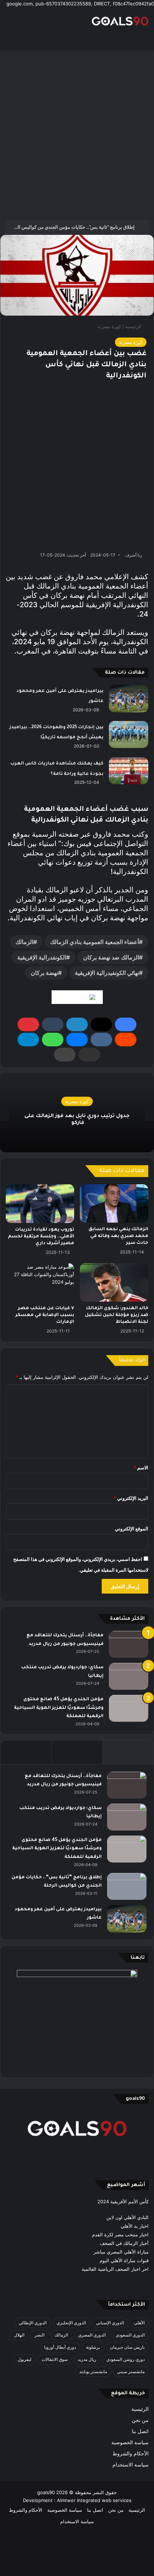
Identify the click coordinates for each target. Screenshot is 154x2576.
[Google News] (77, 997)
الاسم (141, 1468)
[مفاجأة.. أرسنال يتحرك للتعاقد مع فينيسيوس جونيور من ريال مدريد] (129, 1644)
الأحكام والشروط (131, 2454)
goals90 (46, 2492)
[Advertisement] (77, 135)
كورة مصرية (109, 326)
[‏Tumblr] (53, 1024)
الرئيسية (134, 326)
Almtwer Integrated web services (94, 2500)
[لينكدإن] (77, 1024)
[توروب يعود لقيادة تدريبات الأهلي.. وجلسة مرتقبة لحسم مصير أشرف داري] (40, 1204)
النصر (39, 2335)
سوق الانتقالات (55, 2359)
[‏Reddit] (126, 1040)
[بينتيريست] (28, 1024)
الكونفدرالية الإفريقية (42, 957)
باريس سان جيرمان (127, 2347)
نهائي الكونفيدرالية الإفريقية (107, 973)
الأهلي (139, 2323)
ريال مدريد (87, 2359)
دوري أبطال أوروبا (60, 2347)
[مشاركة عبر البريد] (89, 1055)
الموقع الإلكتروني (132, 1529)
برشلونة (93, 2347)
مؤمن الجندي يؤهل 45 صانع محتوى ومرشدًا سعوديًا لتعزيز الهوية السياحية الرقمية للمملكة (59, 1708)
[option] (77, 1113)
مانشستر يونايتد (93, 2372)
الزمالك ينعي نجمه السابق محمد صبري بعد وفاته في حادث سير (118, 1236)
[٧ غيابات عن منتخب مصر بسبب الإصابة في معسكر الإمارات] (40, 1283)
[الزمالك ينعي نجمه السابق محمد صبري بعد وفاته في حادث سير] (114, 1203)
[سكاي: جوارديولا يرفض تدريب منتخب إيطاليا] (129, 1676)
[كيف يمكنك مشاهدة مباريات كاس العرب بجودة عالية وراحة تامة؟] (129, 771)
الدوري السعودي (130, 2335)
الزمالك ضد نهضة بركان (111, 957)
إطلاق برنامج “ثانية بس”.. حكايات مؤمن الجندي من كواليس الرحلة (71, 227)
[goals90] (120, 21)
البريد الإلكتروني (131, 1498)
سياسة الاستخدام (131, 2465)
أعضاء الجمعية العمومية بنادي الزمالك (95, 942)
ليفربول (25, 2359)
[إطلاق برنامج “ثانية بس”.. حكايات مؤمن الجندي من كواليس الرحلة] (127, 1886)
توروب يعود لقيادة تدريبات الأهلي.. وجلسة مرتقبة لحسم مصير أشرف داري (41, 1237)
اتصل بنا (140, 2431)
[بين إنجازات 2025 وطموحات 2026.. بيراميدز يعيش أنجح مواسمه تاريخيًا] (129, 734)
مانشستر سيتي (131, 2372)
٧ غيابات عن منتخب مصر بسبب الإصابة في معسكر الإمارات (45, 1315)
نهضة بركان (44, 973)
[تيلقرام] (28, 1040)
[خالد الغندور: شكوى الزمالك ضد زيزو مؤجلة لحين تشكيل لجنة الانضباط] (114, 1283)
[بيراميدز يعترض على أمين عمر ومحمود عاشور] (129, 699)
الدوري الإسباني (110, 2323)
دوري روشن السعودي (126, 2359)
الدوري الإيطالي (33, 2323)
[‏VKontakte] (101, 1040)
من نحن (140, 2420)
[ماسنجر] (77, 1040)
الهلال (19, 2335)
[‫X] (101, 1024)
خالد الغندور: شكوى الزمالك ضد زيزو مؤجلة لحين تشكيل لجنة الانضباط (117, 1315)
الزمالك (24, 942)
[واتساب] (53, 1040)
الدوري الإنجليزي (71, 2323)
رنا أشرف (134, 555)
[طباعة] (65, 1055)
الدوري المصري (92, 2335)
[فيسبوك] (126, 1024)
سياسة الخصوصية (130, 2442)
